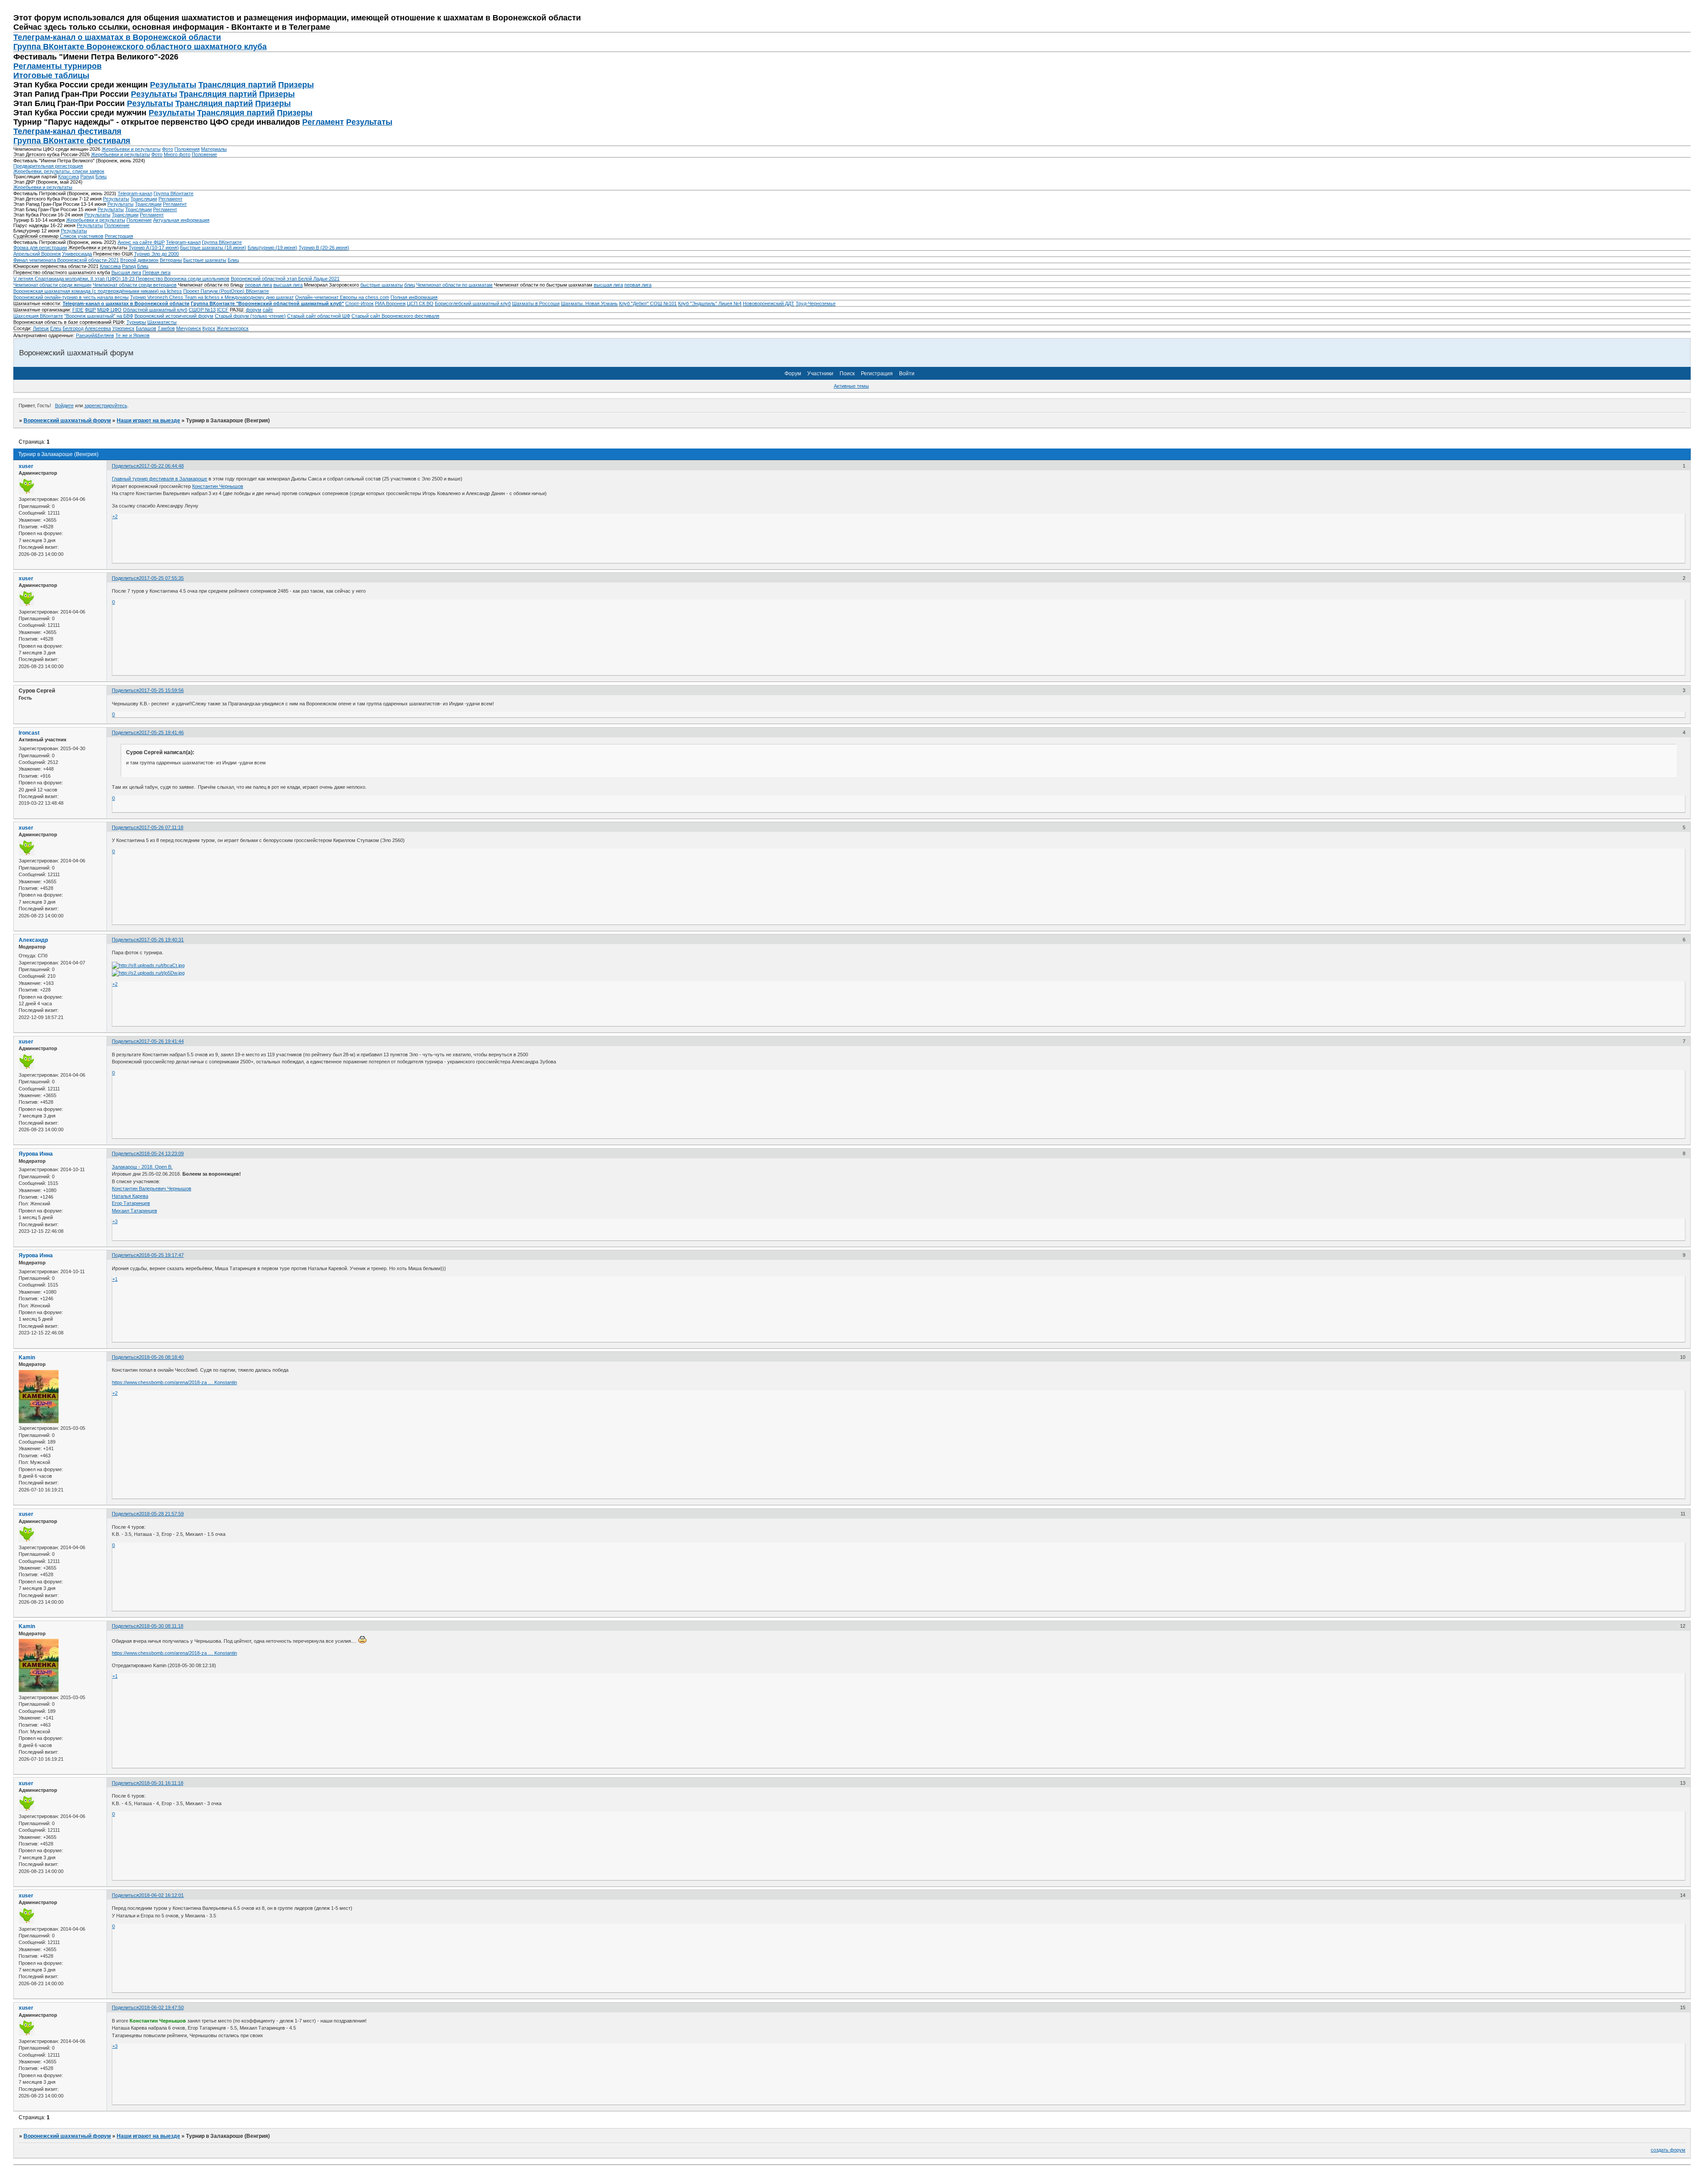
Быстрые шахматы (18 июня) (213, 248)
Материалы (214, 149)
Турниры (136, 322)
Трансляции (144, 199)
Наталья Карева (130, 1196)
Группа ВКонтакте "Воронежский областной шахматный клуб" (267, 303)
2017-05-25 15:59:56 (161, 690)
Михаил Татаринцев (134, 1211)
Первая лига (156, 272)
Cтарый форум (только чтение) (250, 316)
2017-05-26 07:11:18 (161, 827)
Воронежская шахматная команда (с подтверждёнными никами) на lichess (98, 291)
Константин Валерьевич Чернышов (152, 1188)
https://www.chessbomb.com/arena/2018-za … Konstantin (174, 1382)
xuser (26, 466)
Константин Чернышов (218, 486)
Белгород (73, 328)
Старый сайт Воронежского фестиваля (395, 316)
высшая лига (288, 285)
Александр (33, 940)
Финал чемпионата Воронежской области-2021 (66, 260)
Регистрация (119, 236)
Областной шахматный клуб (155, 310)
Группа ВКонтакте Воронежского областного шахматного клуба (140, 47)
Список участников (82, 236)
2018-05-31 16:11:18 (161, 1783)
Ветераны (171, 260)
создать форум (1668, 2150)
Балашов (146, 328)
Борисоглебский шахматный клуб (473, 303)
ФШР (90, 310)
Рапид (87, 177)
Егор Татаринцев (131, 1203)
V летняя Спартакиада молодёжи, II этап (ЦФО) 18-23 (75, 279)
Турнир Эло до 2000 (156, 254)
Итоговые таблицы (51, 75)
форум (254, 310)
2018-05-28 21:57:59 (161, 1514)
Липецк (41, 328)
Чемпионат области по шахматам (454, 285)
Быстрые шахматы (205, 260)
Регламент (323, 122)
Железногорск (233, 328)
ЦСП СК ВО (420, 303)
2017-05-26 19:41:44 (161, 1041)
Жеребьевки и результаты (131, 149)
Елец (56, 328)
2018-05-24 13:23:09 (161, 1153)
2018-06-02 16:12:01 (161, 1895)
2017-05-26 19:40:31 (161, 940)
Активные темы (851, 386)
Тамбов (166, 328)
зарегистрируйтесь (106, 405)
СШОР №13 (202, 310)
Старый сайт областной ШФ (319, 316)
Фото (168, 149)
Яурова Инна (36, 1154)
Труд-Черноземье (816, 303)
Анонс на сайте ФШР (141, 242)
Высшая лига (126, 272)
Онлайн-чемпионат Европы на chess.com (342, 297)
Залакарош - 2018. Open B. (142, 1167)
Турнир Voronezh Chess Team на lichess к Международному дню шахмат (212, 297)
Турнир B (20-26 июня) (324, 248)
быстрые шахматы (382, 285)
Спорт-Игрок (359, 303)
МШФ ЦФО (109, 310)
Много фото (177, 154)
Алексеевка (98, 328)
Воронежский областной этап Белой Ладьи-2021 (285, 279)
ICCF (223, 310)
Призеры (296, 85)
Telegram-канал (135, 193)
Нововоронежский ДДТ (769, 303)
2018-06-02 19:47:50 (161, 2007)
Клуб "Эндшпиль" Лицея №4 (710, 303)
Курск (209, 328)
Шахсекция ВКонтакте (38, 316)
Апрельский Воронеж (37, 254)
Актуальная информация (181, 220)
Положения (187, 149)
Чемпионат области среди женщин (52, 285)
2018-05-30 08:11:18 (161, 1626)
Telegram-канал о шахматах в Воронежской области (126, 303)
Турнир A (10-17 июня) (154, 248)
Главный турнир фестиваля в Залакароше (160, 479)
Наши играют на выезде (148, 421)
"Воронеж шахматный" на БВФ (99, 316)
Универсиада (77, 254)
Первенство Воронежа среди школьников (183, 279)
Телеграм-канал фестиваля (67, 131)
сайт (268, 310)
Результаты (173, 85)
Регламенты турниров (57, 66)
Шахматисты (162, 322)
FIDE (78, 310)
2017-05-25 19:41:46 (161, 732)
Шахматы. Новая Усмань (589, 303)
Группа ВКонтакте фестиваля (72, 141)
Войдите (64, 405)
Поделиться (125, 466)
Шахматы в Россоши (536, 303)
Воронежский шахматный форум (67, 421)
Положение (204, 154)
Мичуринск (189, 328)
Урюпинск (123, 328)
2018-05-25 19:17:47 (161, 1255)
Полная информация (414, 297)
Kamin (27, 1358)
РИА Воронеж (390, 303)
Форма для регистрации (40, 248)
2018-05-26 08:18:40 (161, 1357)
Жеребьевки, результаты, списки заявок (59, 171)
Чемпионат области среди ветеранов (135, 285)
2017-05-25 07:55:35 (161, 578)
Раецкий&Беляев (95, 335)
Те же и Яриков (132, 335)
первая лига (258, 285)
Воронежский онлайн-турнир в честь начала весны (71, 297)
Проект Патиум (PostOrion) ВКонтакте (226, 291)
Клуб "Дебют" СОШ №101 (648, 303)
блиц (410, 285)
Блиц (101, 177)
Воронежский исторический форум (174, 316)
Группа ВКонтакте (174, 193)
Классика (69, 177)
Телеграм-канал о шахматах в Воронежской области (117, 37)
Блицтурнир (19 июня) (272, 248)
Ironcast (29, 733)
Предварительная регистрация (48, 166)
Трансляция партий (237, 85)
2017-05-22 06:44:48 (161, 466)
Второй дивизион (139, 260)
